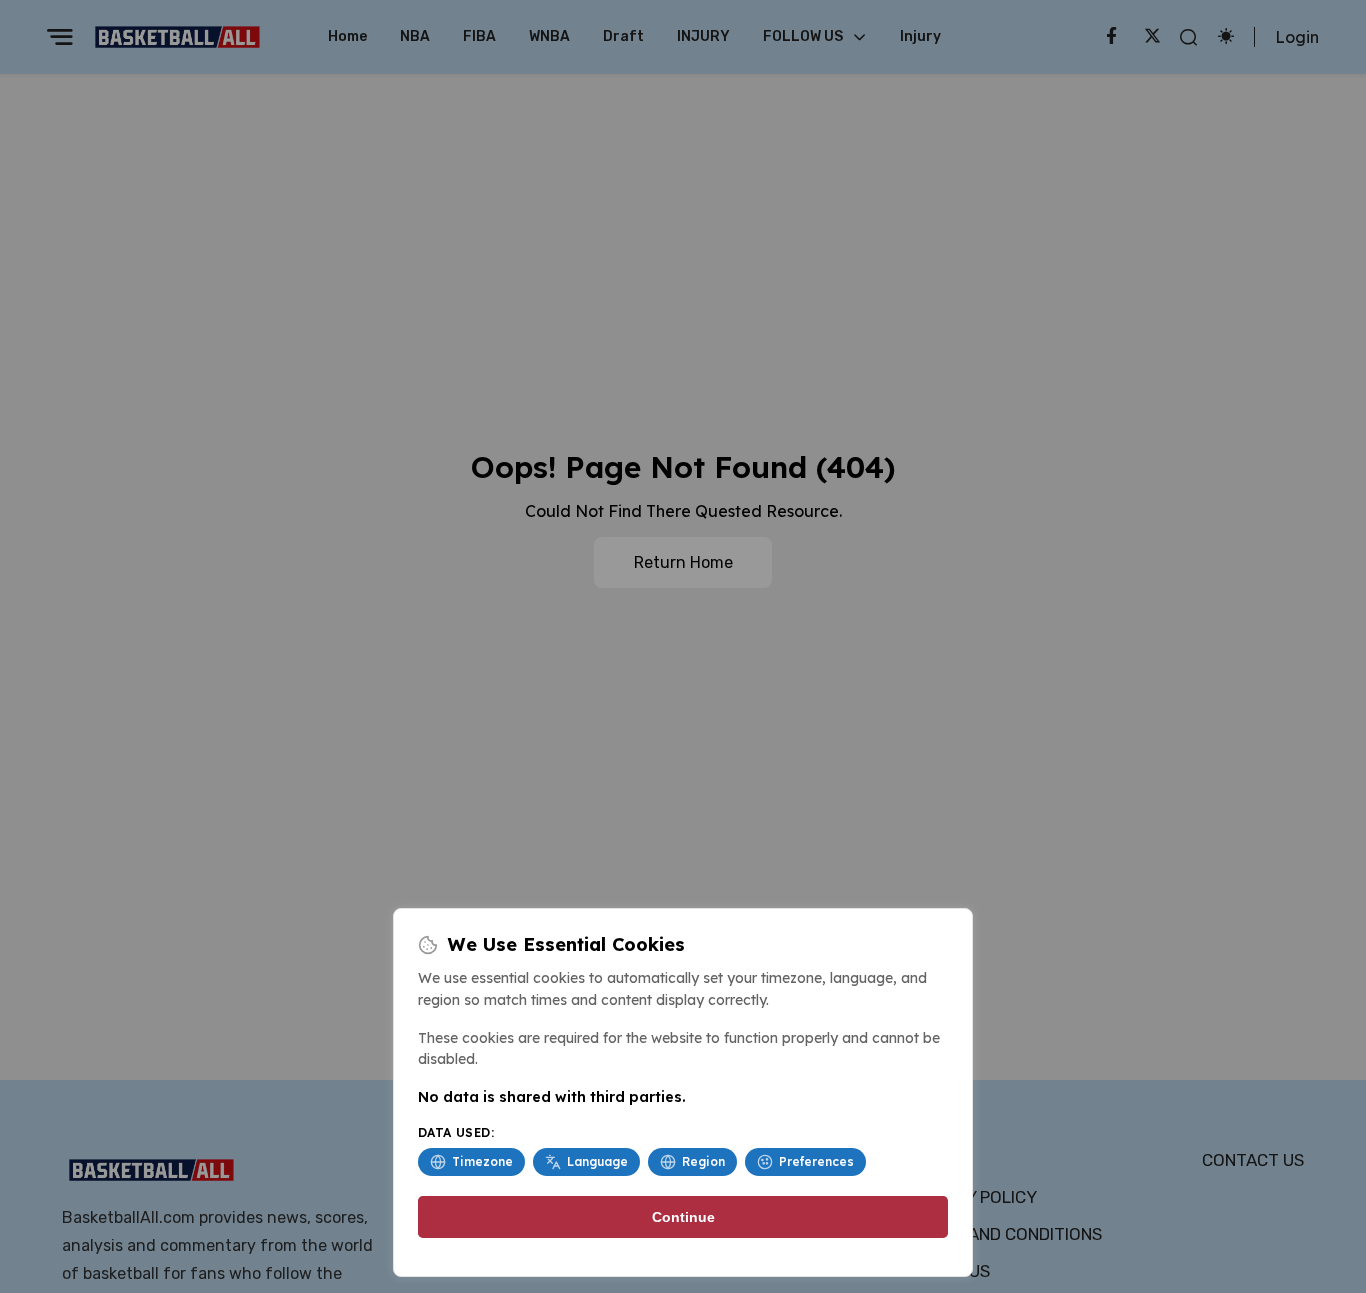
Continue (683, 1217)
